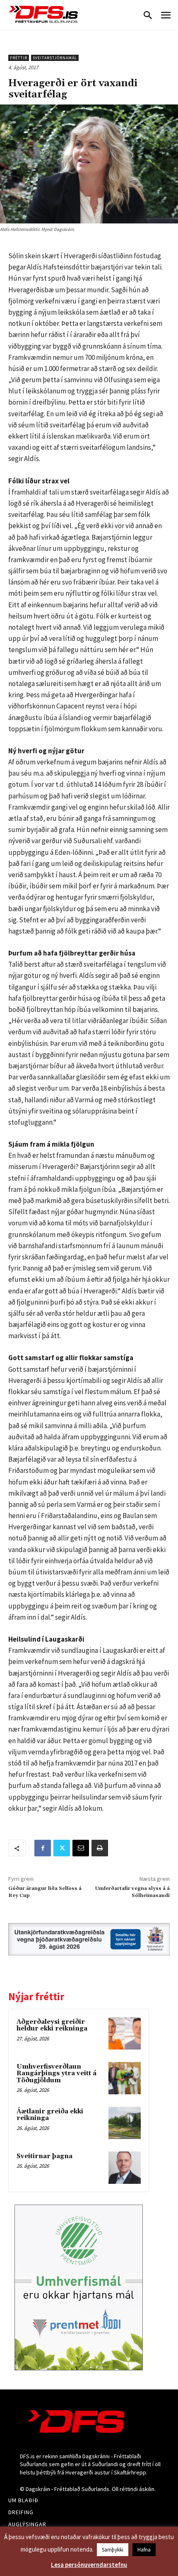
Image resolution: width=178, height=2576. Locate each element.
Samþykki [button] (113, 2550)
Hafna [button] (144, 2550)
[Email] (81, 1848)
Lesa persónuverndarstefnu (89, 2565)
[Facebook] (43, 1848)
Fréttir (19, 58)
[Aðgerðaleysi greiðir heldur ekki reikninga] (125, 2033)
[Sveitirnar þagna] (125, 2168)
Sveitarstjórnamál (55, 58)
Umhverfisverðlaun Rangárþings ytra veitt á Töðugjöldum (57, 2074)
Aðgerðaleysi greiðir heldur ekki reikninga (52, 2025)
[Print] (100, 1848)
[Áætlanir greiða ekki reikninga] (125, 2123)
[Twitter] (62, 1848)
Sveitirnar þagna (44, 2156)
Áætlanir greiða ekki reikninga (50, 2115)
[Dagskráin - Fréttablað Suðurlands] (43, 14)
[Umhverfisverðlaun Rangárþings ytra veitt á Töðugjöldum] (125, 2078)
